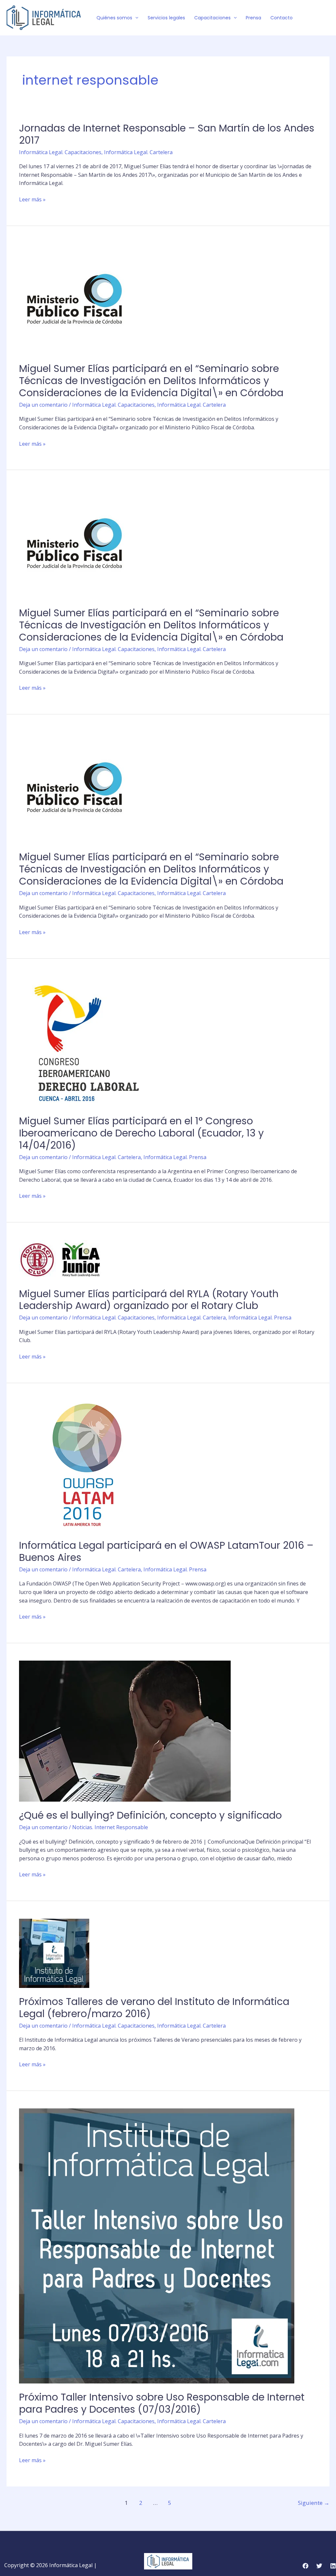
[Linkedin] (333, 2566)
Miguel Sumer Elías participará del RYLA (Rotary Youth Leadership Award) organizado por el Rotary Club (149, 1300)
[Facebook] (307, 18)
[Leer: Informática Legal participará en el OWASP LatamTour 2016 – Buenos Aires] (85, 1465)
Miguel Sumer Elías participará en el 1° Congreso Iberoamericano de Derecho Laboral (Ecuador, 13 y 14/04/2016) (141, 1133)
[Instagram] (326, 18)
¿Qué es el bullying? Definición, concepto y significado (150, 1815)
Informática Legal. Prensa (175, 1157)
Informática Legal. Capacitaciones (60, 152)
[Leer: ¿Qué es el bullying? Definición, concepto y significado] (125, 1731)
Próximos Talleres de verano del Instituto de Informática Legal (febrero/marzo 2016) (154, 2008)
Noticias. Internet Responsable (110, 1827)
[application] (135, 18)
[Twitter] (317, 18)
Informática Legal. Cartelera (138, 152)
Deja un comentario (43, 405)
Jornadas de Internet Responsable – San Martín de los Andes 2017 (167, 134)
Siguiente (314, 2503)
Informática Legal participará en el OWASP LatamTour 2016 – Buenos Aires (166, 1551)
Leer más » (32, 200)
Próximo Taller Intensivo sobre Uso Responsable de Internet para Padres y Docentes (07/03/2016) (162, 2403)
